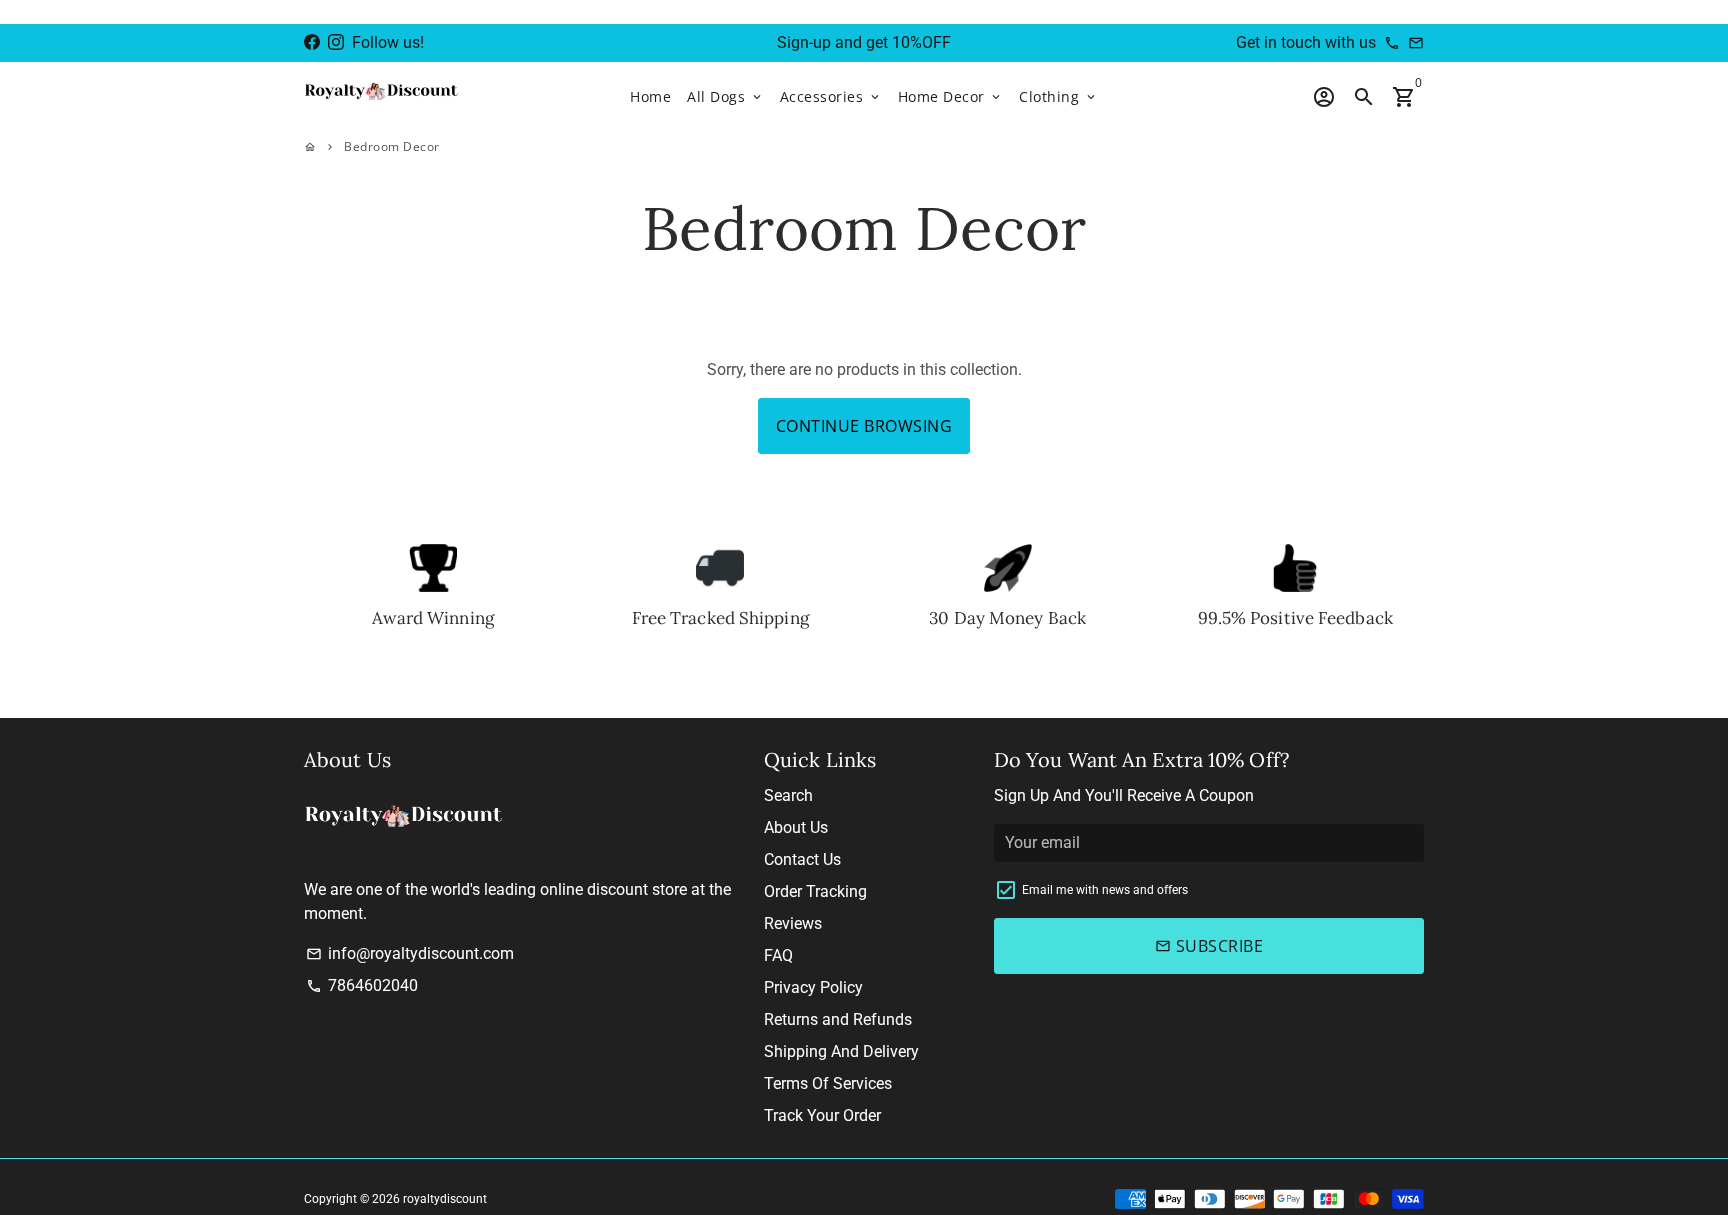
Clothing (1058, 96)
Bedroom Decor (392, 146)
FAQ (778, 955)
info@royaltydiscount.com (410, 953)
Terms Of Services (828, 1083)
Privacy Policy (813, 987)
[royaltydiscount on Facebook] (312, 42)
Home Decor (951, 96)
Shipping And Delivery (841, 1051)
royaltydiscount (445, 1199)
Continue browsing (864, 426)
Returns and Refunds (838, 1019)
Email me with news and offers (1105, 890)
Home (650, 96)
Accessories (831, 96)
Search (788, 795)
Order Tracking (815, 891)
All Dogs (725, 96)
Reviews (793, 923)
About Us (796, 827)
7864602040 (362, 985)
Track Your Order (822, 1115)
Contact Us (802, 859)
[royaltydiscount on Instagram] (336, 42)
